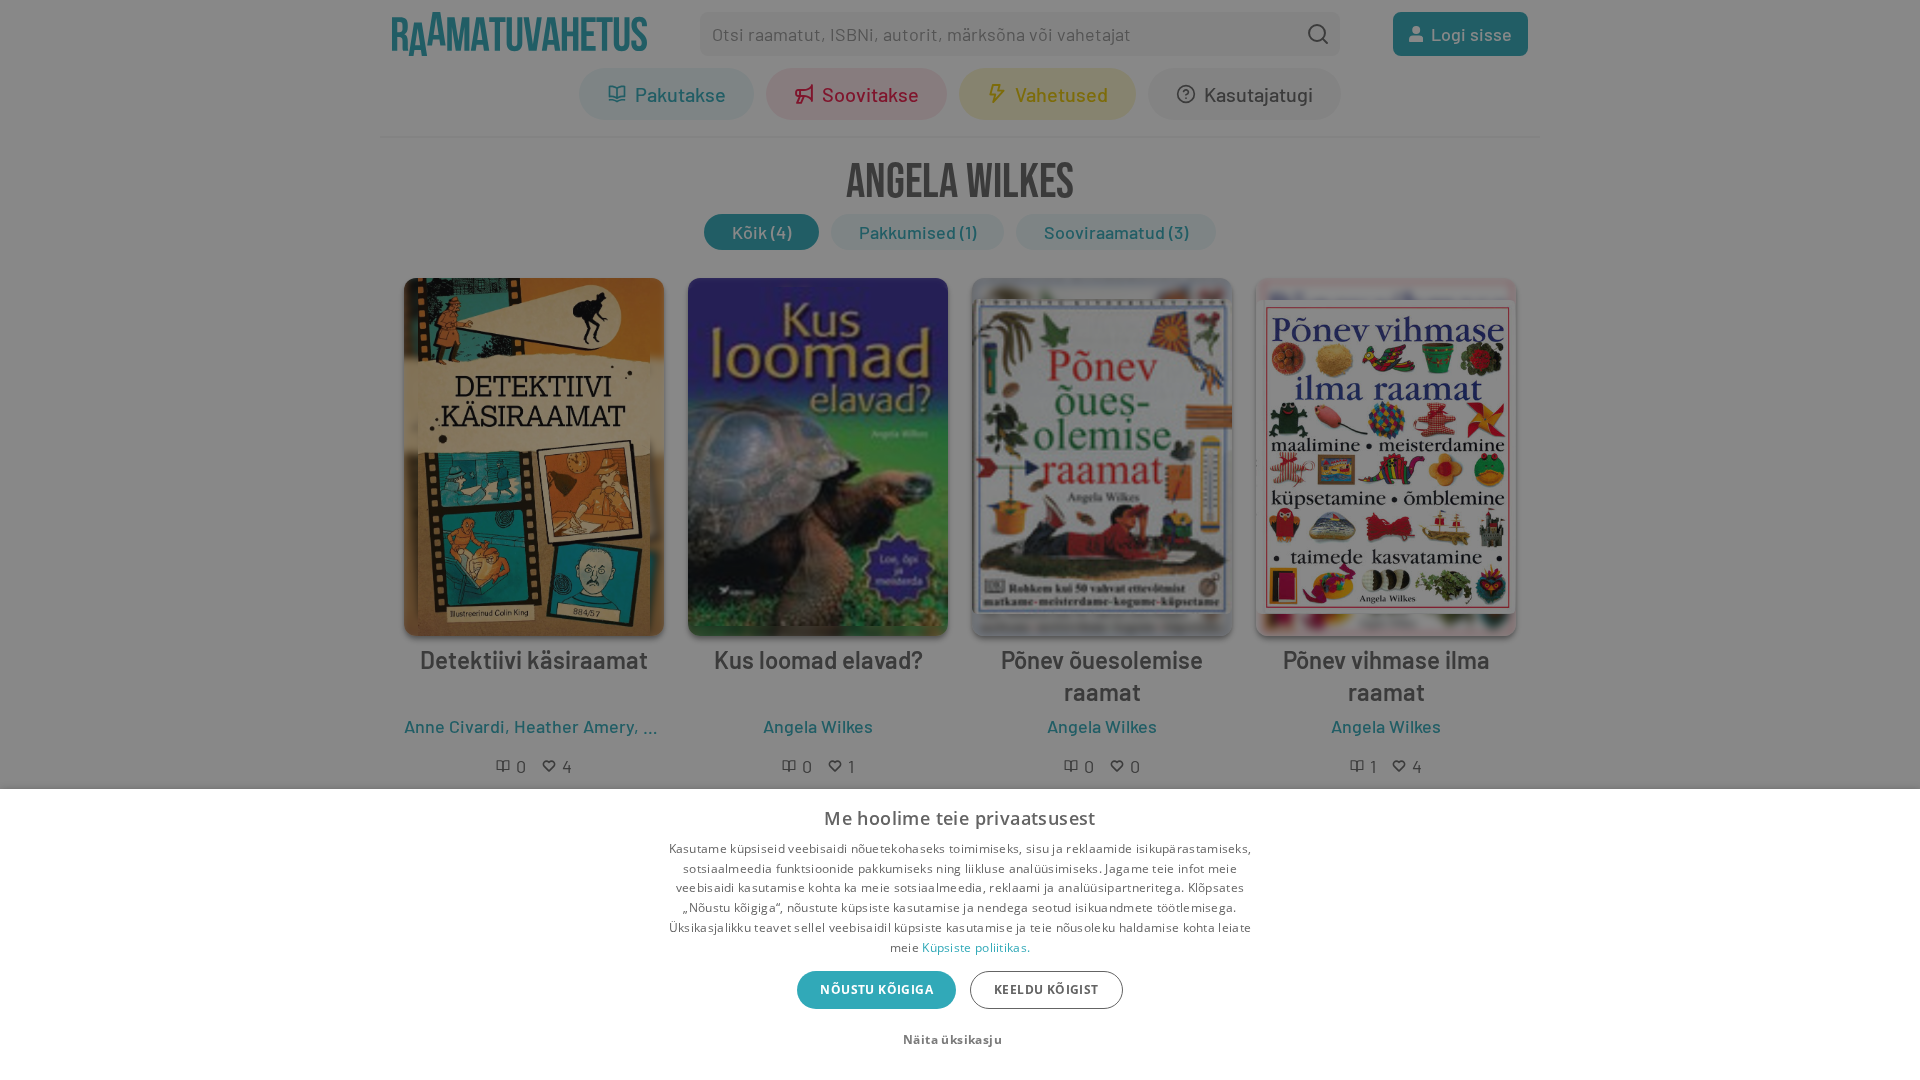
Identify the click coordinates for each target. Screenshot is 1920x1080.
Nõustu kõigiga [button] (876, 989)
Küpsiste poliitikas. (976, 947)
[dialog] (960, 934)
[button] (960, 1040)
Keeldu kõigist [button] (1046, 989)
